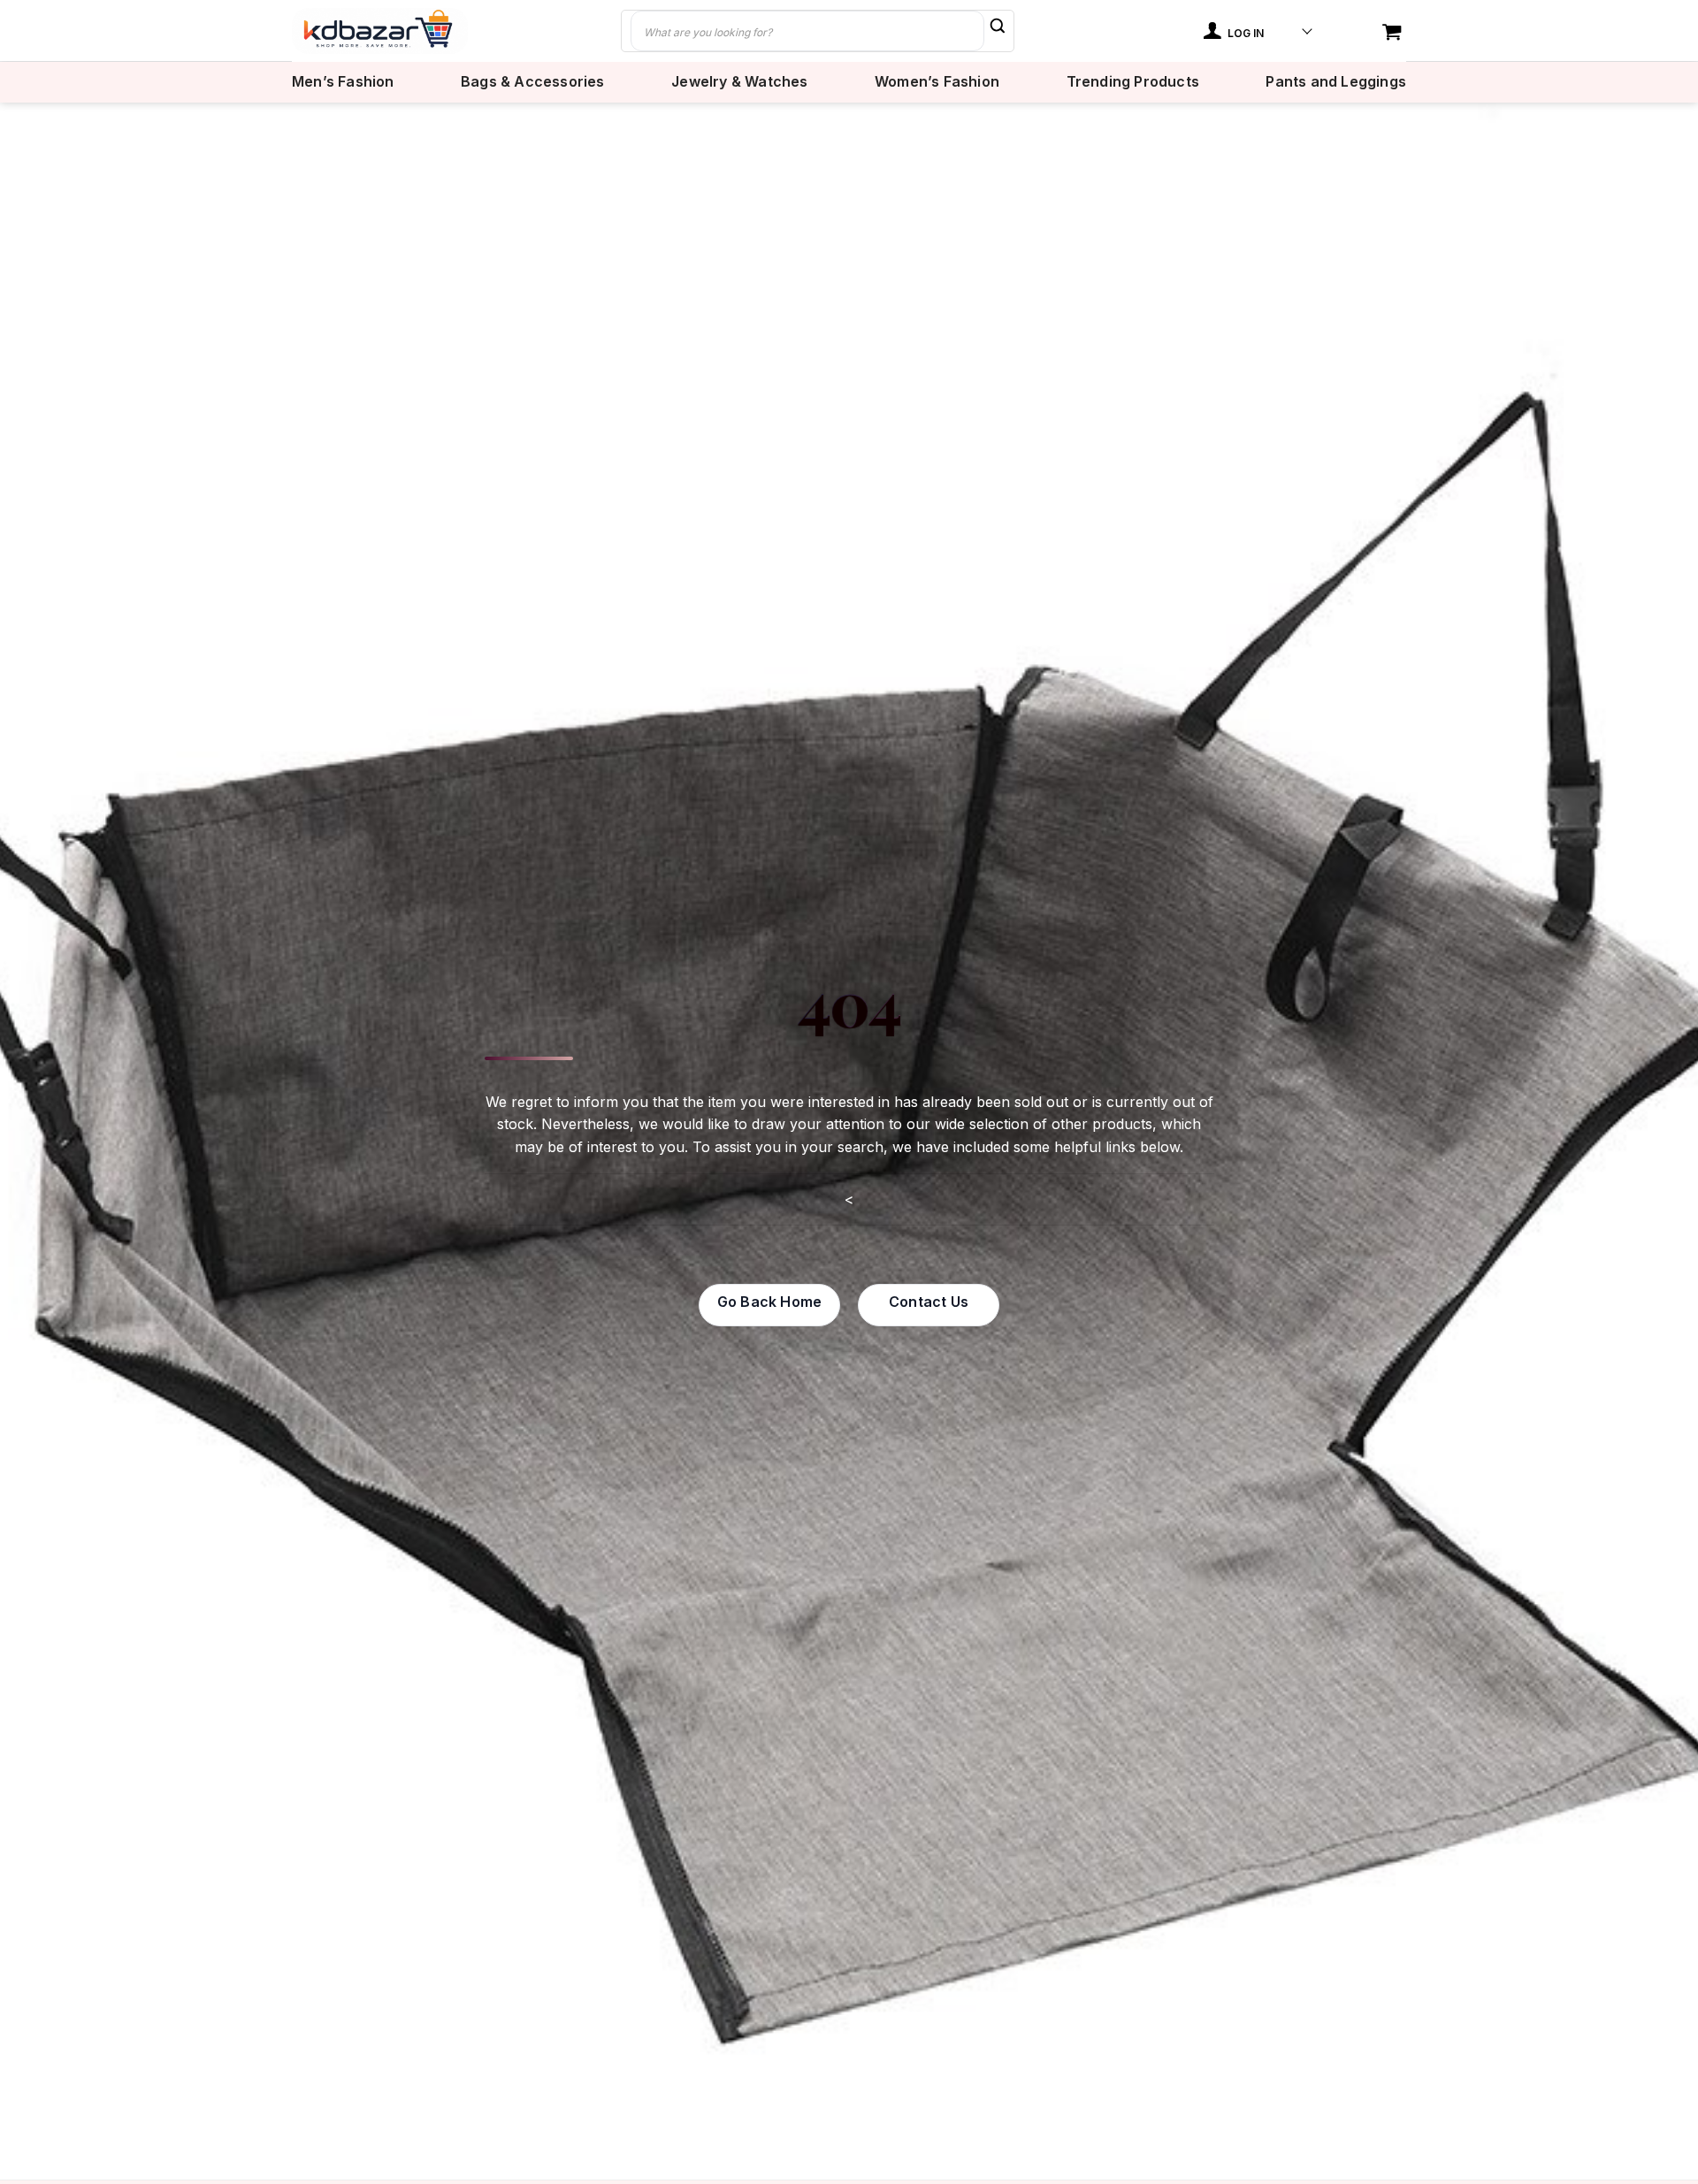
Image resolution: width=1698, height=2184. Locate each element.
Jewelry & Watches (739, 82)
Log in (1244, 33)
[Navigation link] (1394, 33)
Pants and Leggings (1336, 82)
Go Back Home (769, 1302)
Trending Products (1133, 82)
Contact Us (929, 1302)
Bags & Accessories (533, 82)
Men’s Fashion (343, 82)
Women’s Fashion (937, 82)
